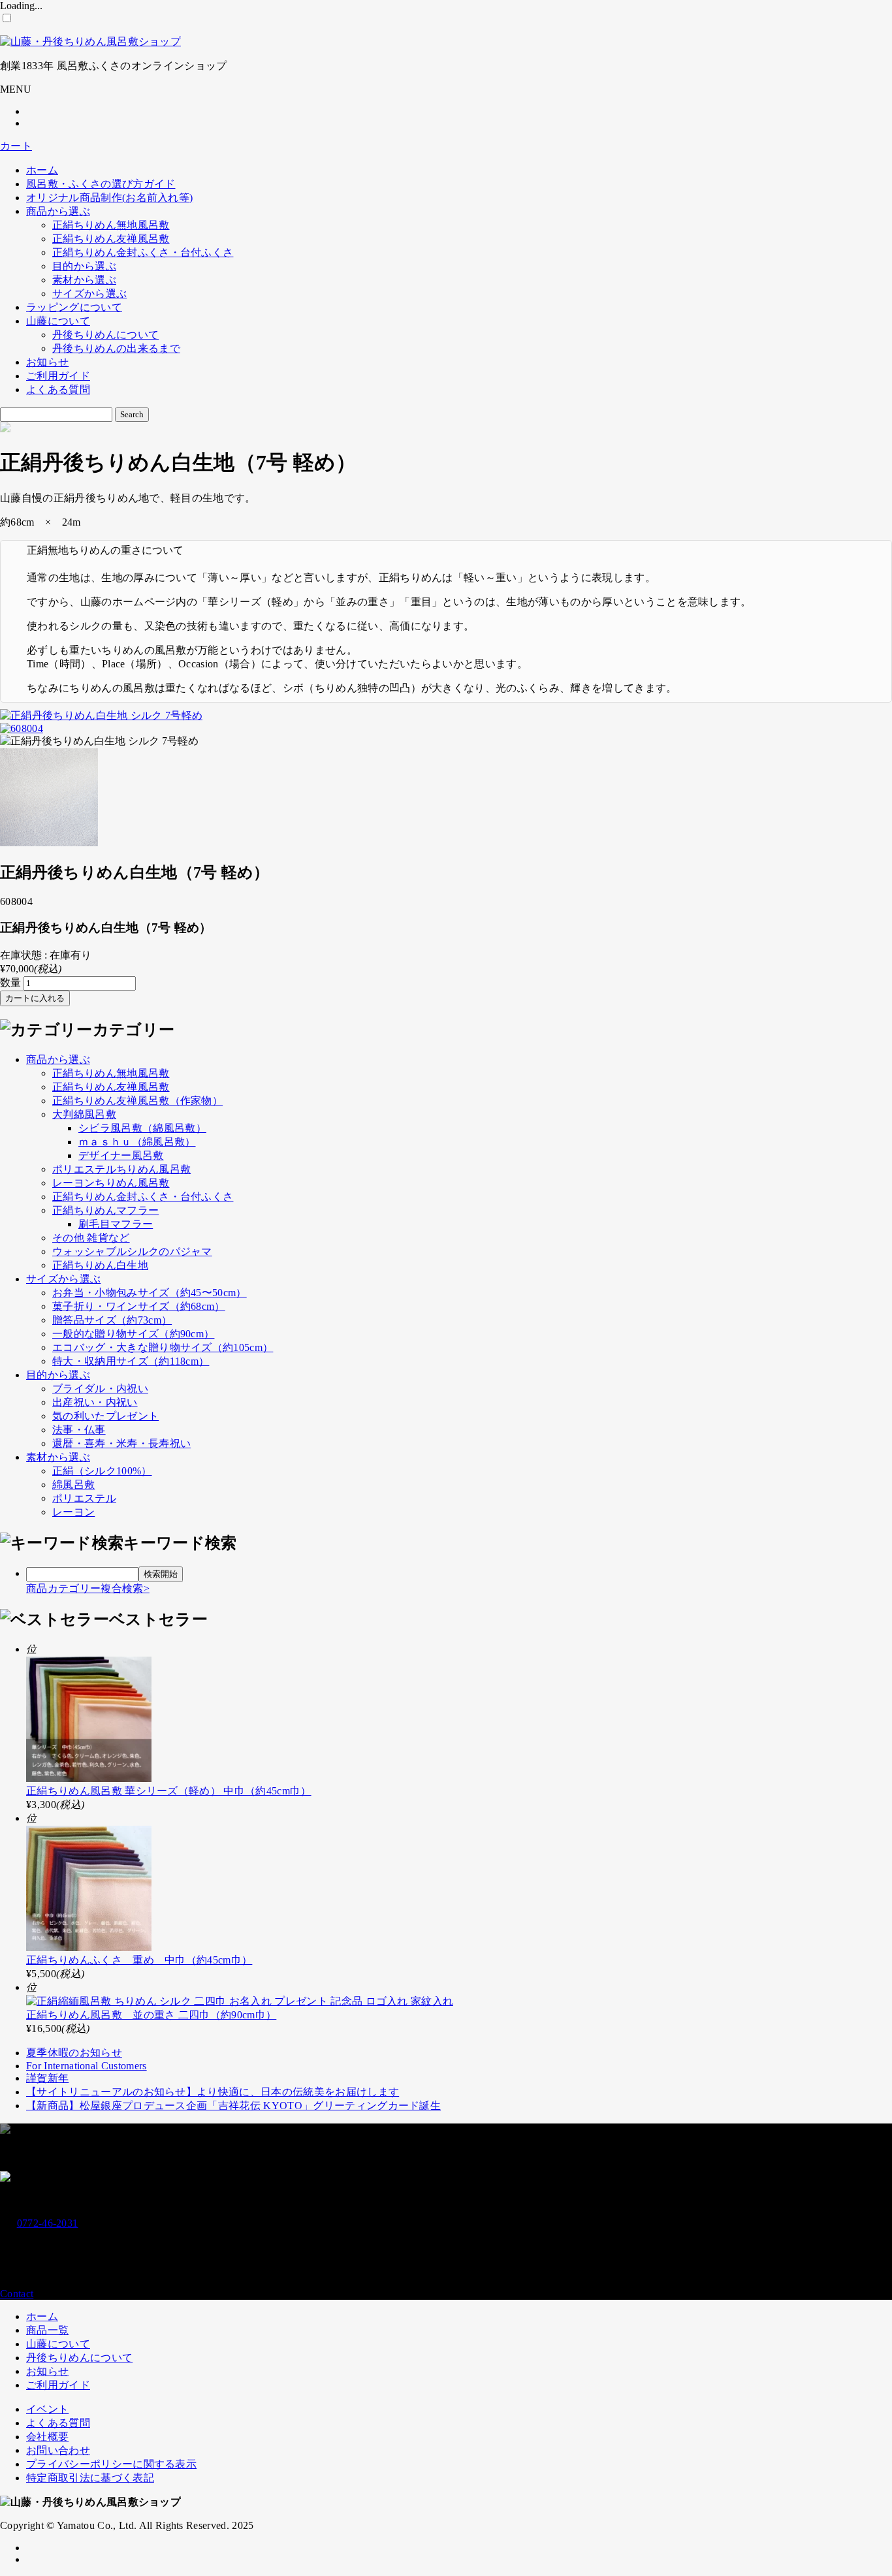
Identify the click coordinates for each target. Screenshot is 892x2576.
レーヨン (73, 1512)
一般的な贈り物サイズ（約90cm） (133, 1334)
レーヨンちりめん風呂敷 (111, 1183)
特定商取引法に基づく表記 (90, 2478)
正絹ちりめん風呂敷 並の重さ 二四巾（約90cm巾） (151, 2015)
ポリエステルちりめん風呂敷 (121, 1169)
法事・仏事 (79, 1430)
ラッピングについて (74, 307)
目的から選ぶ (84, 266)
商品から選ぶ (58, 211)
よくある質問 (58, 390)
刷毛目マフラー (116, 1224)
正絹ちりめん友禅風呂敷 (111, 239)
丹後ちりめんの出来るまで (116, 348)
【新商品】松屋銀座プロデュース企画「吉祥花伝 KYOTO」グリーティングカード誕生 (233, 2106)
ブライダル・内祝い (100, 1389)
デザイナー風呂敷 (121, 1155)
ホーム (42, 170)
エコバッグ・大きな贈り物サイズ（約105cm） (163, 1347)
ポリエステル (84, 1498)
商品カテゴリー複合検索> (88, 1588)
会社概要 (47, 2437)
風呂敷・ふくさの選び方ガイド (101, 184)
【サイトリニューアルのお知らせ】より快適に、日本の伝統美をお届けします (213, 2092)
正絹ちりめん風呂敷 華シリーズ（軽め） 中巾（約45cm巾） (169, 1791)
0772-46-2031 (48, 2223)
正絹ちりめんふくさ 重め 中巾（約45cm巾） (139, 1960)
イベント (47, 2409)
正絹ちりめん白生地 (100, 1265)
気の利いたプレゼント (105, 1416)
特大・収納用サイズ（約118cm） (131, 1361)
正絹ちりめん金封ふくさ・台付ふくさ (143, 252)
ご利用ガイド (58, 376)
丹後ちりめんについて (105, 335)
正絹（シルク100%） (102, 1471)
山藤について (58, 321)
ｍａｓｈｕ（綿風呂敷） (137, 1142)
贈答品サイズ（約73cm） (112, 1320)
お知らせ (47, 362)
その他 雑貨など (91, 1238)
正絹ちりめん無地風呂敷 (111, 225)
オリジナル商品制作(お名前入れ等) (109, 198)
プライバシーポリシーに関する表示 (111, 2464)
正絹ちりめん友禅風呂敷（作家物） (137, 1101)
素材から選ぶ (84, 280)
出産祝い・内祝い (95, 1402)
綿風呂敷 (73, 1485)
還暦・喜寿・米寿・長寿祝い (121, 1443)
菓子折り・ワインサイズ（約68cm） (139, 1306)
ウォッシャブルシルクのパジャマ (132, 1251)
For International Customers (87, 2066)
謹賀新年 (47, 2078)
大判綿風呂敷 (84, 1114)
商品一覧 (47, 2330)
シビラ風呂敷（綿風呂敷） (142, 1128)
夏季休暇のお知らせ (74, 2053)
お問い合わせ (58, 2450)
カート (16, 146)
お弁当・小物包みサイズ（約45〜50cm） (150, 1293)
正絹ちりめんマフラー (105, 1210)
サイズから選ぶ (89, 294)
